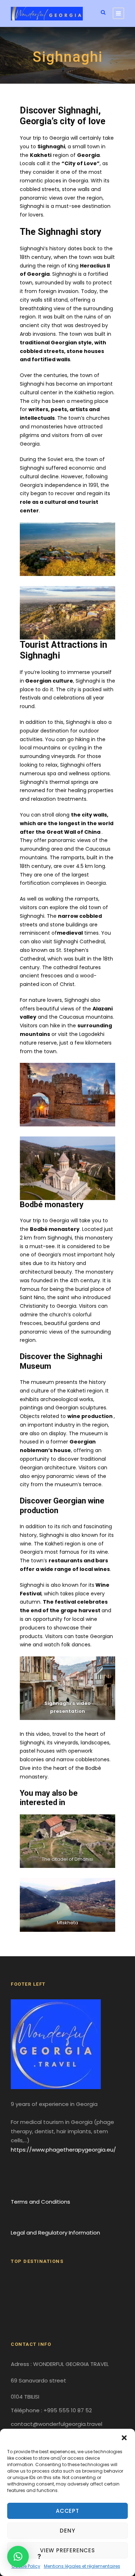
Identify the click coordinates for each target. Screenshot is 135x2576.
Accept (67, 2511)
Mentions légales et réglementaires (82, 2566)
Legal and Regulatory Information (55, 2233)
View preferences (67, 2550)
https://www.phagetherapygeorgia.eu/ (63, 2150)
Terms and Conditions (40, 2202)
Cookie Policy (26, 2566)
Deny (67, 2531)
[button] (124, 2438)
